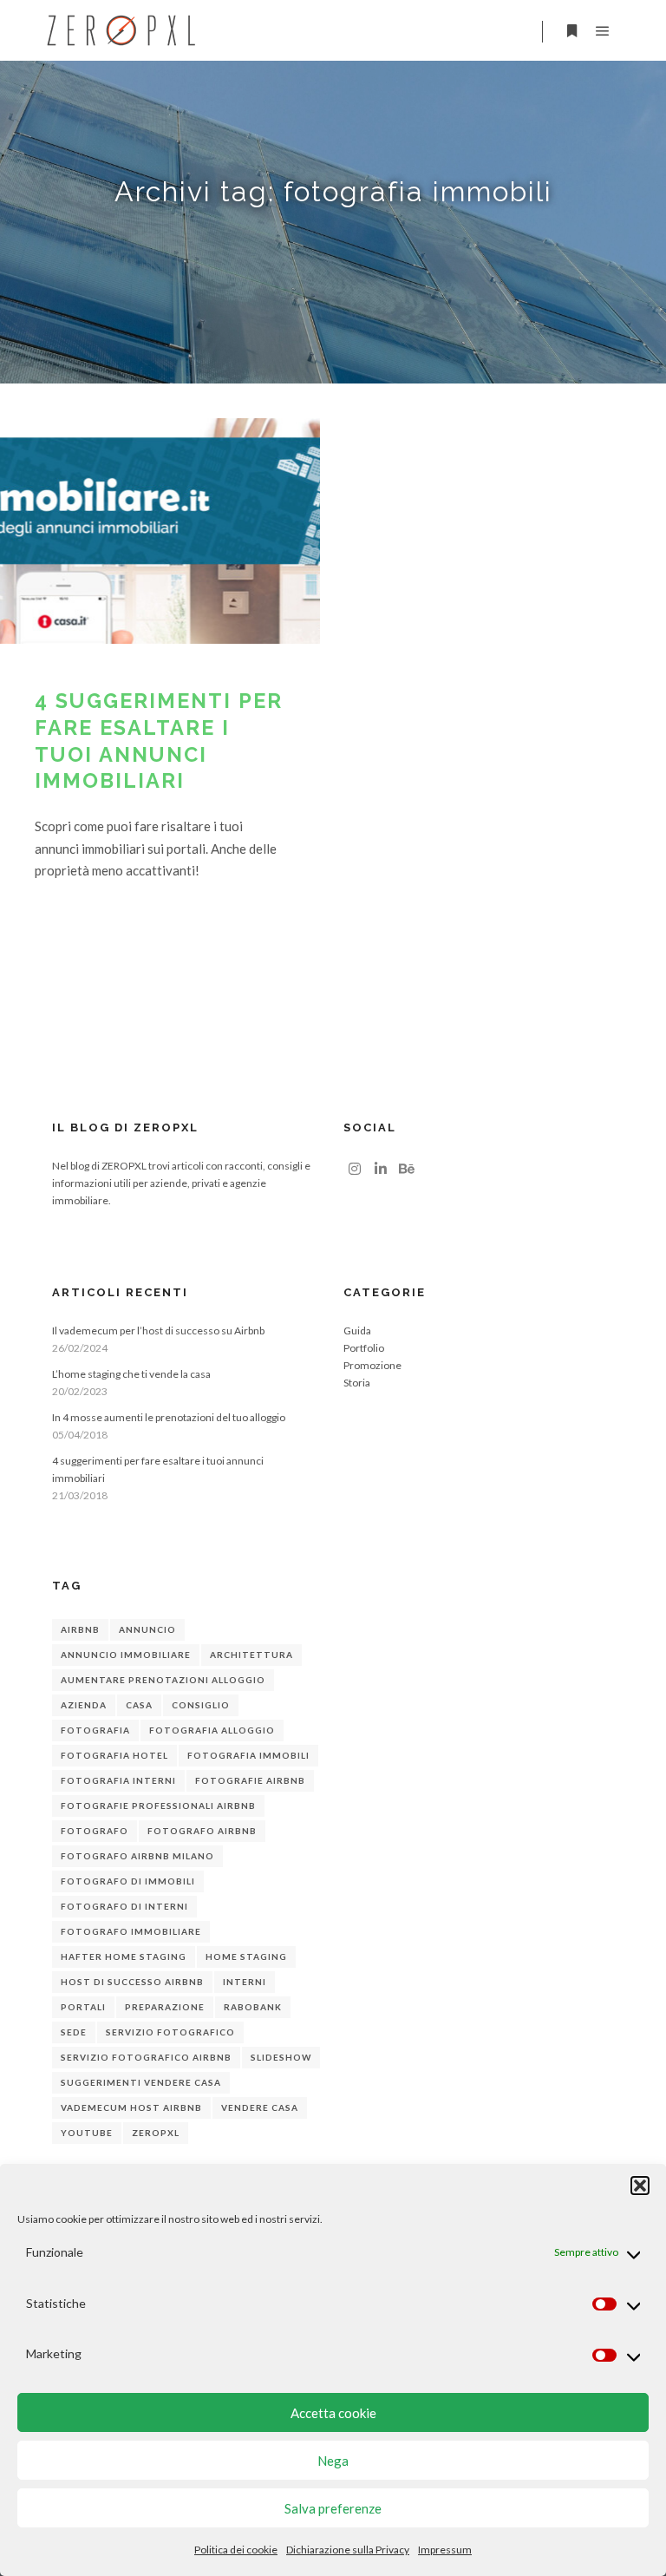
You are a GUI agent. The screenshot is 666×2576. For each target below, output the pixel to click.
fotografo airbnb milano (137, 1856)
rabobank (253, 2007)
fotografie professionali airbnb (158, 1806)
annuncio (147, 1629)
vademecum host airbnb (131, 2107)
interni (245, 1982)
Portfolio (364, 1348)
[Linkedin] (381, 1169)
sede (74, 2032)
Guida (357, 1331)
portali (83, 2007)
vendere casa (260, 2107)
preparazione (165, 2007)
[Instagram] (355, 1169)
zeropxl (156, 2133)
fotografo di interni (124, 1906)
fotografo (95, 1831)
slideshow (281, 2057)
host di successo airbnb (132, 1982)
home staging (246, 1957)
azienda (84, 1705)
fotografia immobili (248, 1755)
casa (139, 1705)
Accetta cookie (333, 2413)
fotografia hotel (114, 1755)
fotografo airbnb (202, 1831)
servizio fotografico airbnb (146, 2057)
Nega (333, 2461)
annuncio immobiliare (126, 1655)
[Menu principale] (603, 31)
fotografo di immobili (128, 1881)
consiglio (201, 1705)
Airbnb (80, 1629)
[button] (640, 2186)
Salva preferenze (333, 2508)
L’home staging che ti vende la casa (131, 1374)
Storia (357, 1383)
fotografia (95, 1730)
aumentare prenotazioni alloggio (163, 1680)
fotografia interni (118, 1780)
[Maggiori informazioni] (571, 31)
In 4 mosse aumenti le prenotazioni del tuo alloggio (169, 1417)
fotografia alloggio (212, 1730)
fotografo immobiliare (131, 1931)
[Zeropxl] (121, 30)
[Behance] (407, 1169)
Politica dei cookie (236, 2550)
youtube (87, 2133)
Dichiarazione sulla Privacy (348, 2550)
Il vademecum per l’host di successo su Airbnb (158, 1331)
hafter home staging (124, 1957)
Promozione (372, 1365)
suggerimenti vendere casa (141, 2082)
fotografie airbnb (250, 1780)
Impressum (445, 2550)
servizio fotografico (170, 2032)
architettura (251, 1655)
